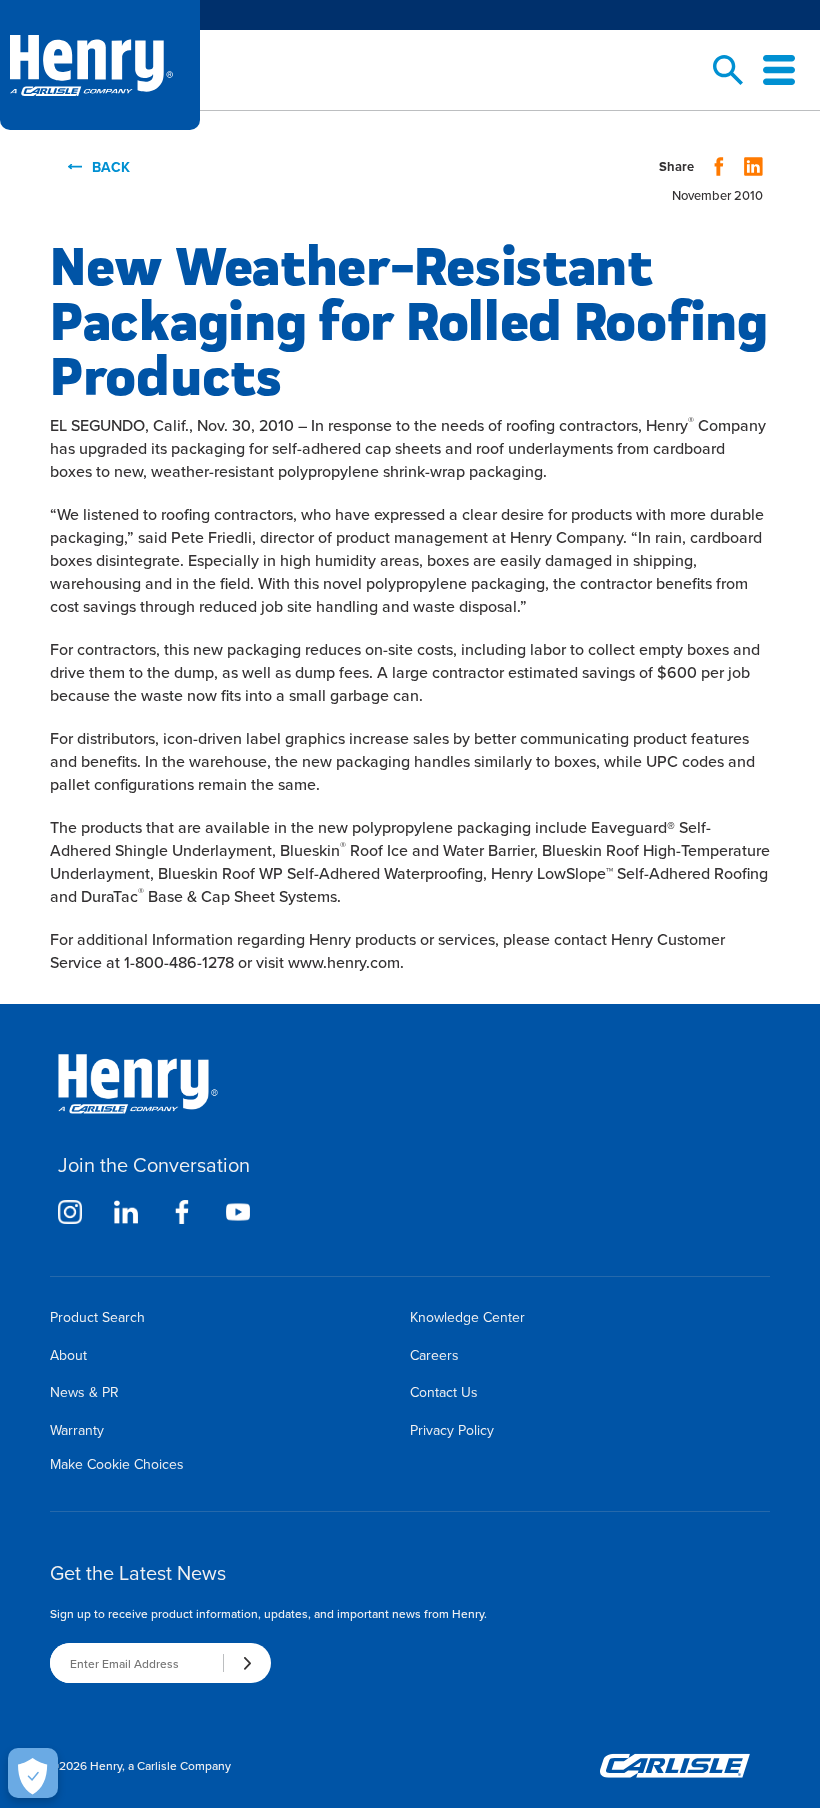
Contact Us (444, 1392)
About (68, 1355)
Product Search (97, 1317)
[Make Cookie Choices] (33, 1773)
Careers (434, 1355)
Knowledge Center (467, 1317)
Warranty (77, 1430)
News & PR (84, 1392)
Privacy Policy (452, 1430)
